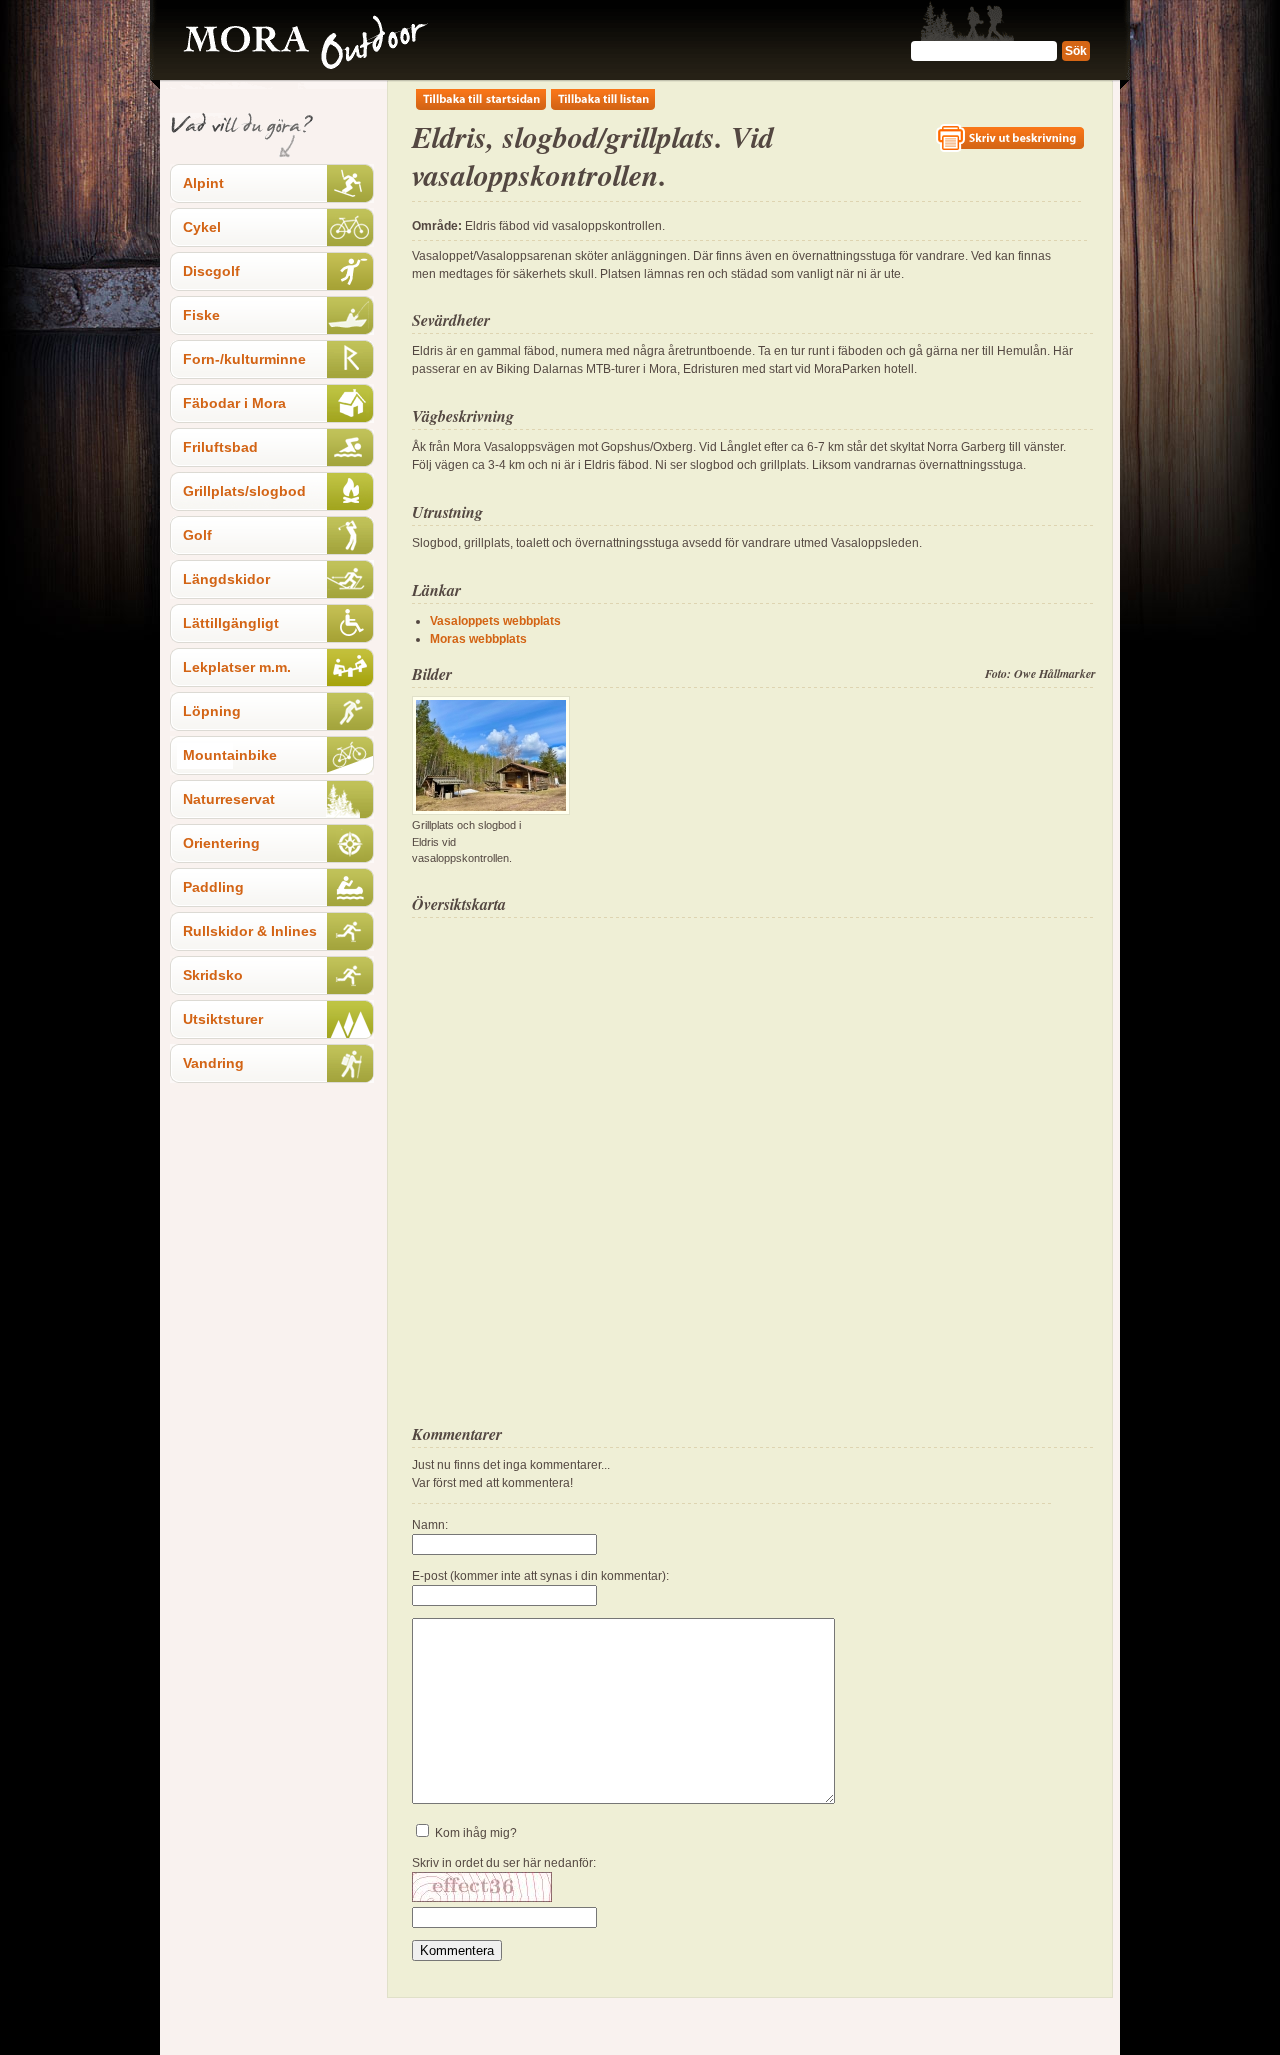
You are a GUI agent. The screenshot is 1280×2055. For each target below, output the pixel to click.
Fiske (201, 315)
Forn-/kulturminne (244, 359)
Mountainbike (230, 755)
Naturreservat (229, 799)
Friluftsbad (220, 447)
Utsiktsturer (223, 1019)
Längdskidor (226, 579)
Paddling (213, 887)
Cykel (202, 227)
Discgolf (211, 271)
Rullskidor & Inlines (250, 931)
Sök (1076, 51)
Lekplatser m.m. (237, 667)
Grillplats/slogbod (244, 491)
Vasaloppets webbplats (495, 621)
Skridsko (213, 975)
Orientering (221, 843)
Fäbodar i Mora (234, 403)
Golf (197, 535)
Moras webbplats (478, 639)
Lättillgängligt (231, 623)
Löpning (212, 711)
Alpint (203, 183)
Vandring (213, 1063)
